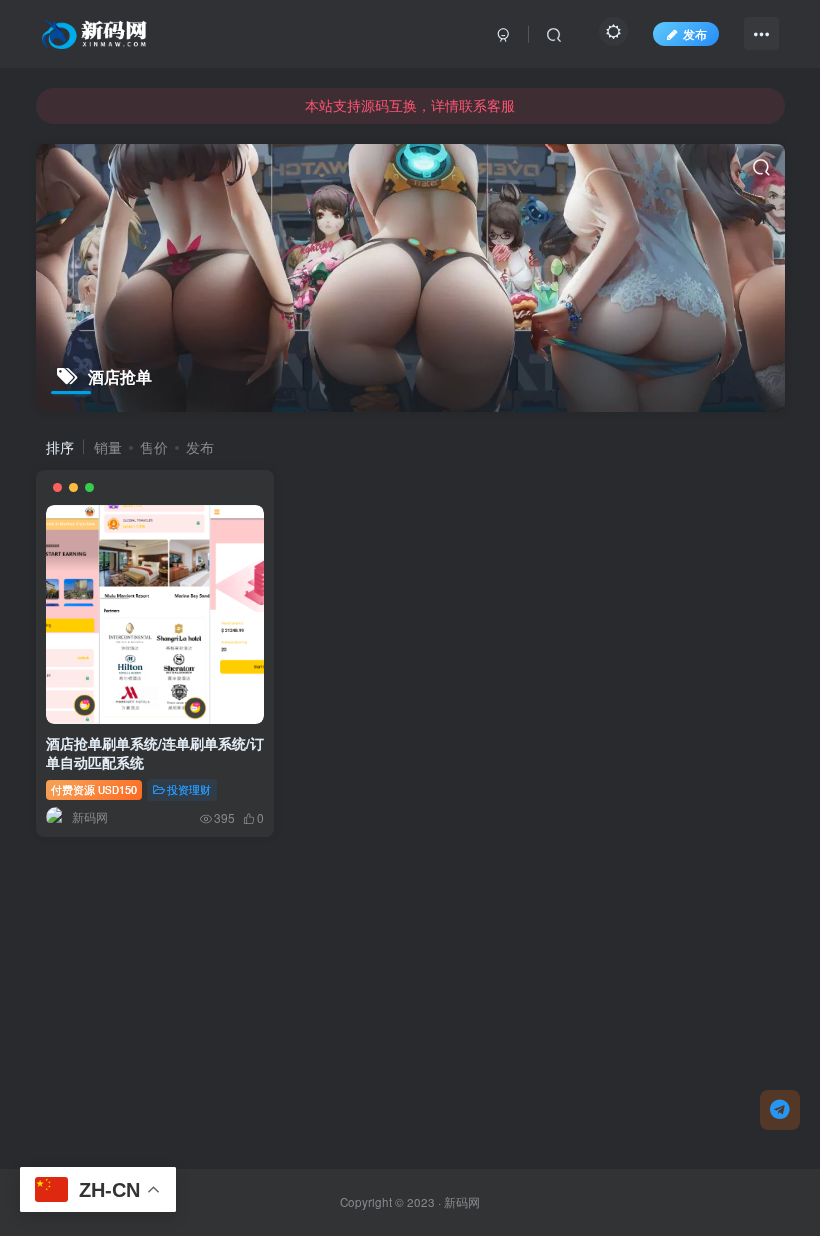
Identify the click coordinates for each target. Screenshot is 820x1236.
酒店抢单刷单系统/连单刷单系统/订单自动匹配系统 (155, 753)
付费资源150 (94, 789)
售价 (154, 447)
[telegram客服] (780, 1110)
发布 (695, 33)
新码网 (462, 1202)
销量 (108, 447)
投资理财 (189, 789)
